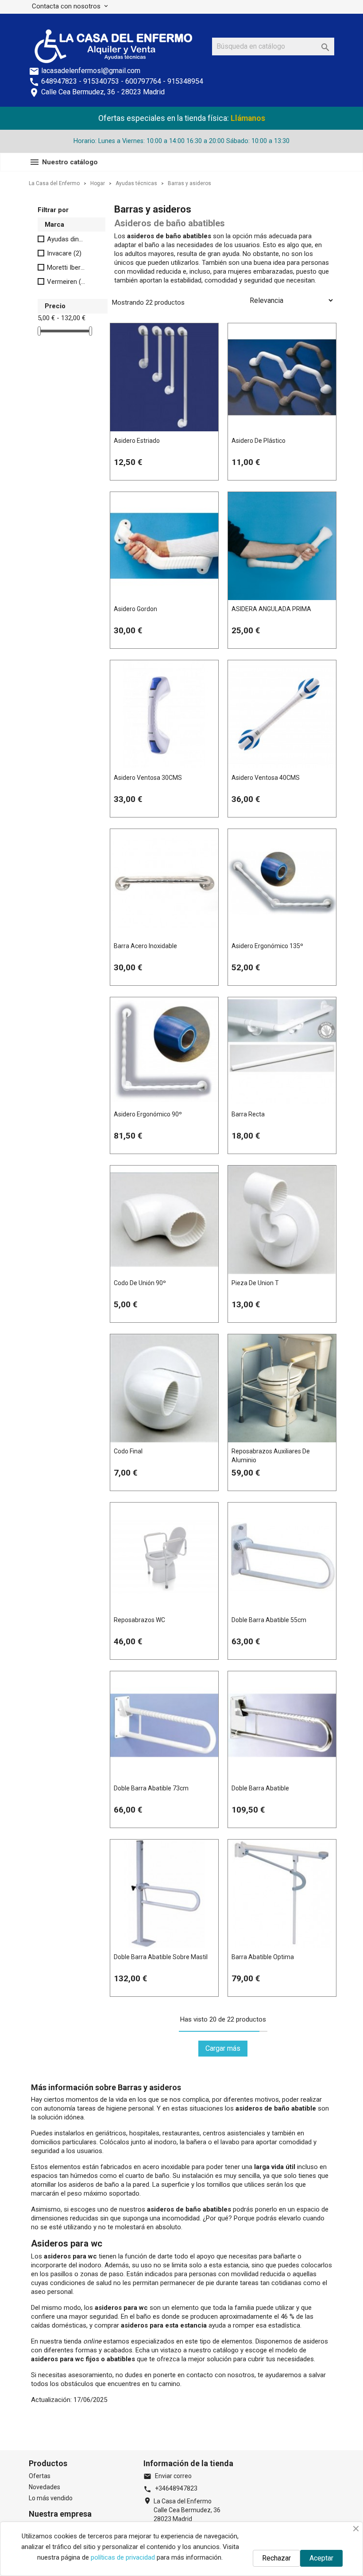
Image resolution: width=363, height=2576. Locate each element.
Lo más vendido (51, 2498)
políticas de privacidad (123, 2557)
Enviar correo (168, 2476)
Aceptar (321, 2558)
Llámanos (248, 118)
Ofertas (40, 2476)
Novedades (44, 2487)
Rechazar (276, 2558)
